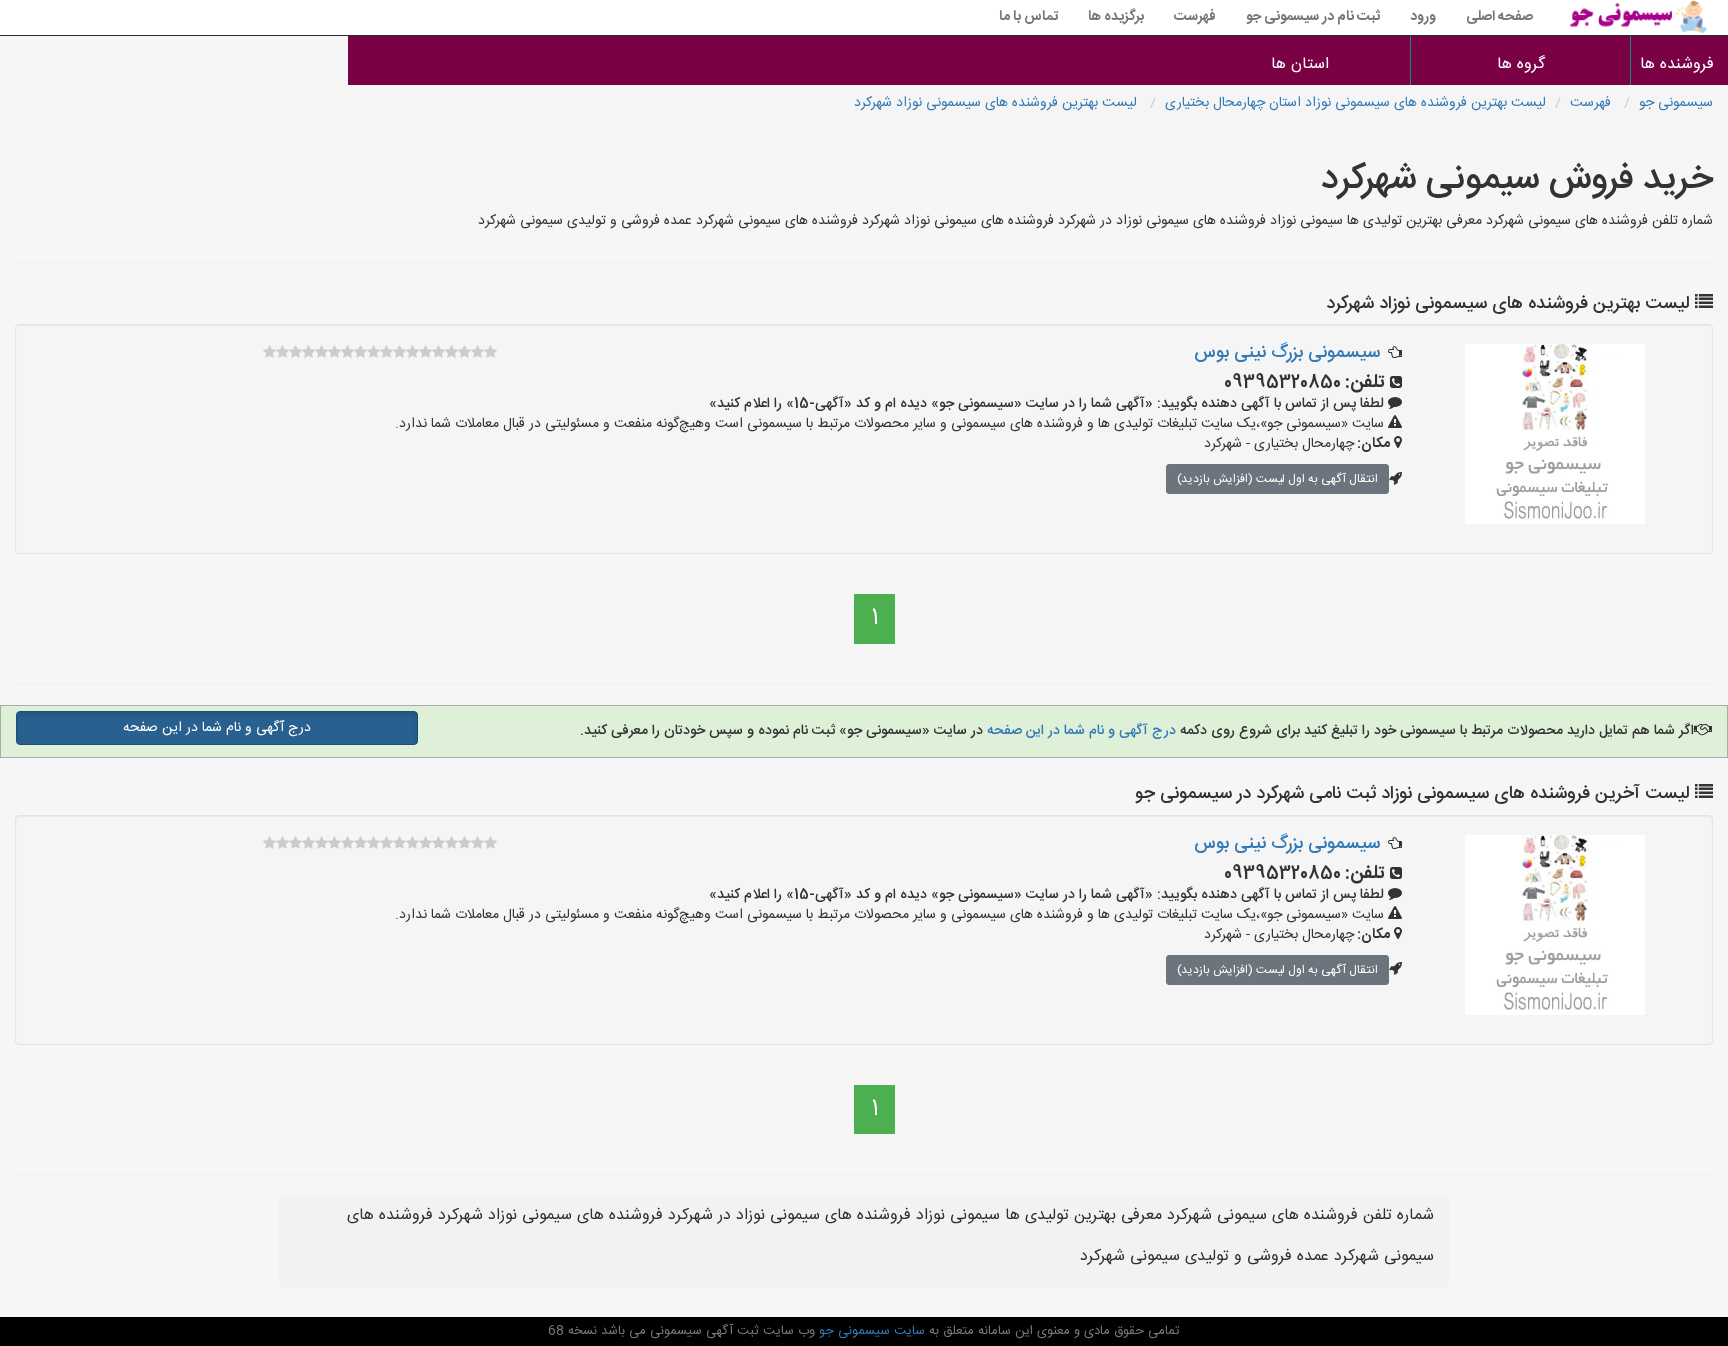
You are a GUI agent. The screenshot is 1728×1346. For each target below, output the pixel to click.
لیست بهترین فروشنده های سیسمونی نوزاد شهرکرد (997, 103)
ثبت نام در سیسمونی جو (1313, 17)
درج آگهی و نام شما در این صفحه (1079, 731)
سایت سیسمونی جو (870, 1331)
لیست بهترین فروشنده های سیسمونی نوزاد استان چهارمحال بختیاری (1355, 103)
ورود (1423, 17)
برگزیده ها (1116, 17)
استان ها (1300, 64)
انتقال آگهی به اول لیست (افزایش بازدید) (1277, 479)
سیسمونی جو (1676, 103)
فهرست (1195, 17)
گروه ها (1521, 64)
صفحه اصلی (1499, 17)
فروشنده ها (1679, 64)
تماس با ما (1028, 17)
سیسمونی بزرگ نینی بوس (1287, 353)
